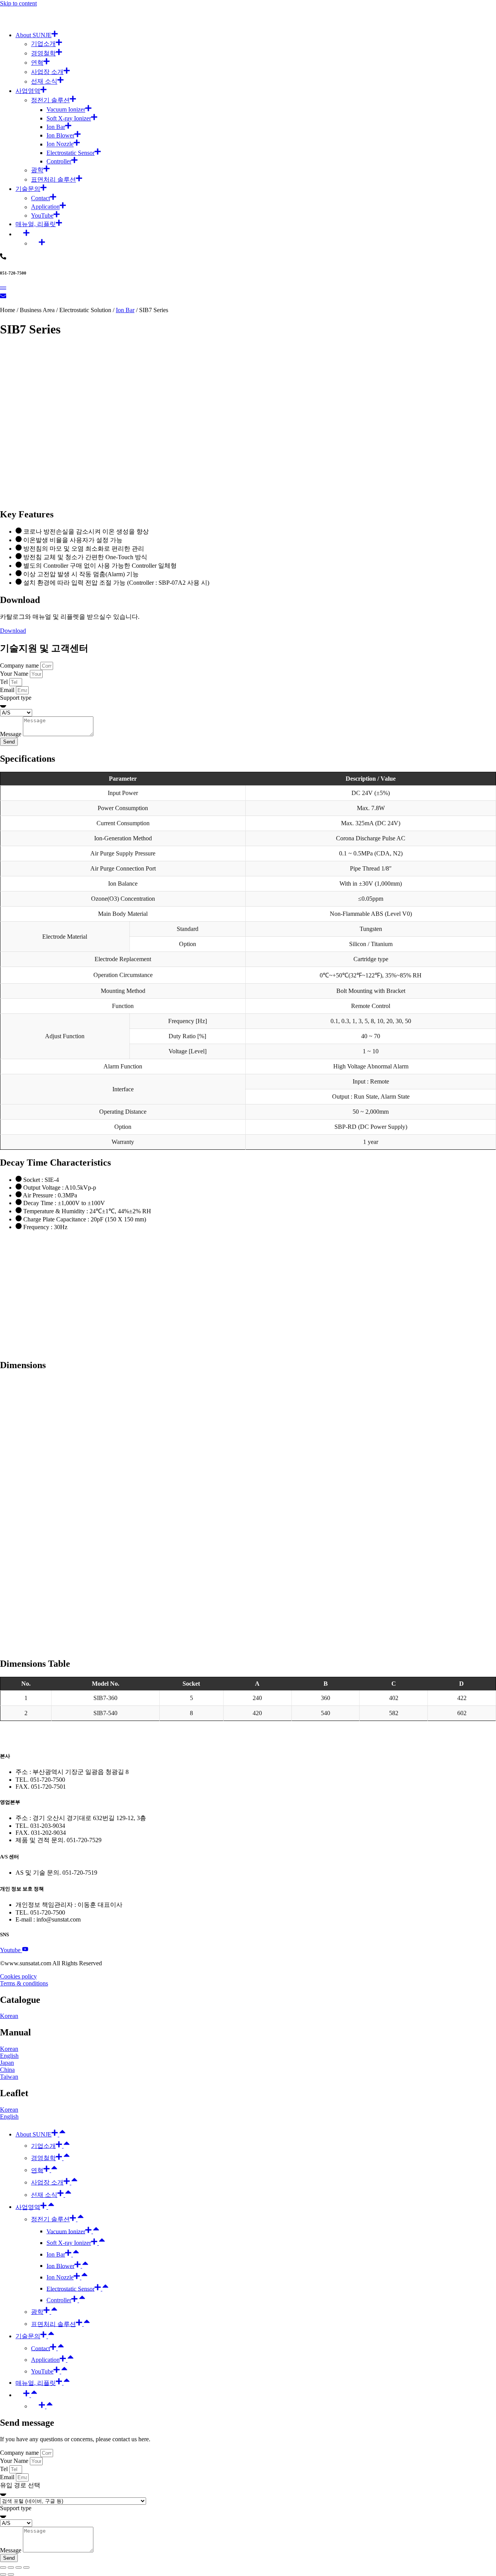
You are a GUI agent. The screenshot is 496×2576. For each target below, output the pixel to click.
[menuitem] (22, 234)
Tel (5, 682)
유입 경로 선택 (20, 2485)
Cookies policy (18, 1976)
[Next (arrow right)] (11, 2574)
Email (8, 690)
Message (11, 734)
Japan (7, 2063)
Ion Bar (125, 310)
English (9, 2056)
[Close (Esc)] (3, 2567)
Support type (16, 698)
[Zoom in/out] (26, 2567)
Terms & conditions (24, 1983)
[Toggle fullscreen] (19, 2567)
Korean (9, 2016)
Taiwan (9, 2077)
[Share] (11, 2567)
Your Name (15, 674)
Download (13, 631)
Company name (20, 665)
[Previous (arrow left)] (3, 2574)
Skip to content (18, 3)
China (7, 2070)
